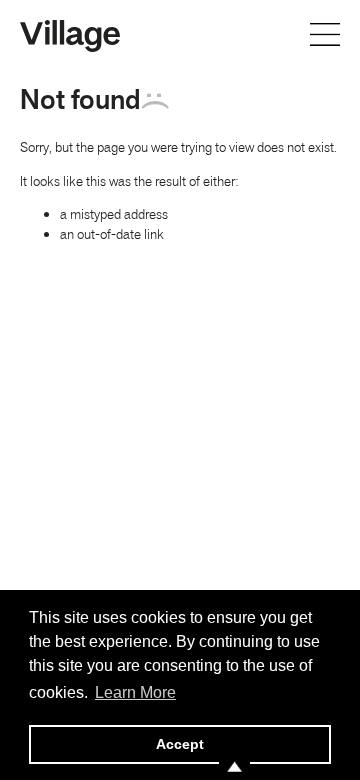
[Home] (70, 34)
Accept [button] (180, 744)
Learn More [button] (135, 692)
